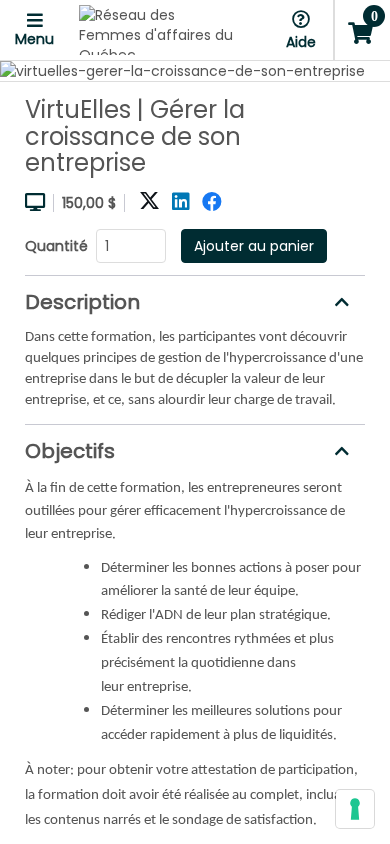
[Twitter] (149, 202)
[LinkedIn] (181, 202)
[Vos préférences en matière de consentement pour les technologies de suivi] (355, 809)
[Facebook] (212, 202)
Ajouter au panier (254, 246)
